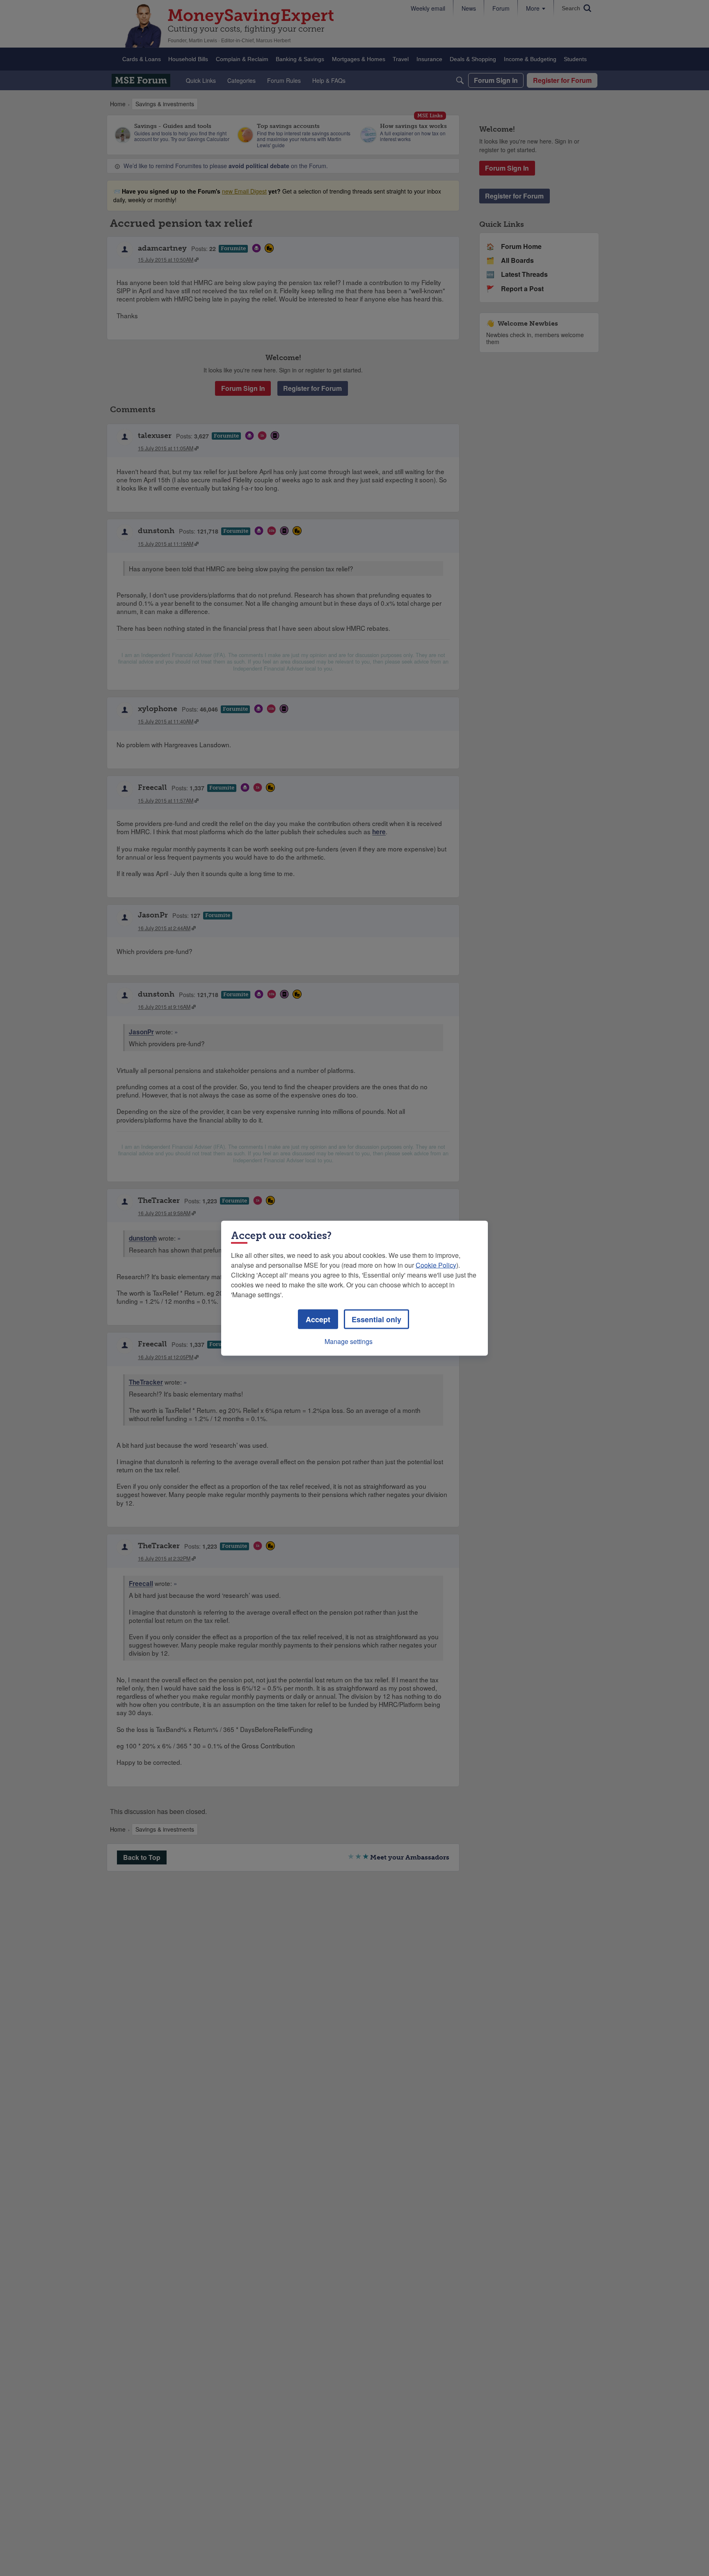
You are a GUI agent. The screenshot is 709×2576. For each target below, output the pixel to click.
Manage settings (349, 1341)
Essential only (376, 1319)
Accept (318, 1319)
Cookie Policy (436, 1265)
